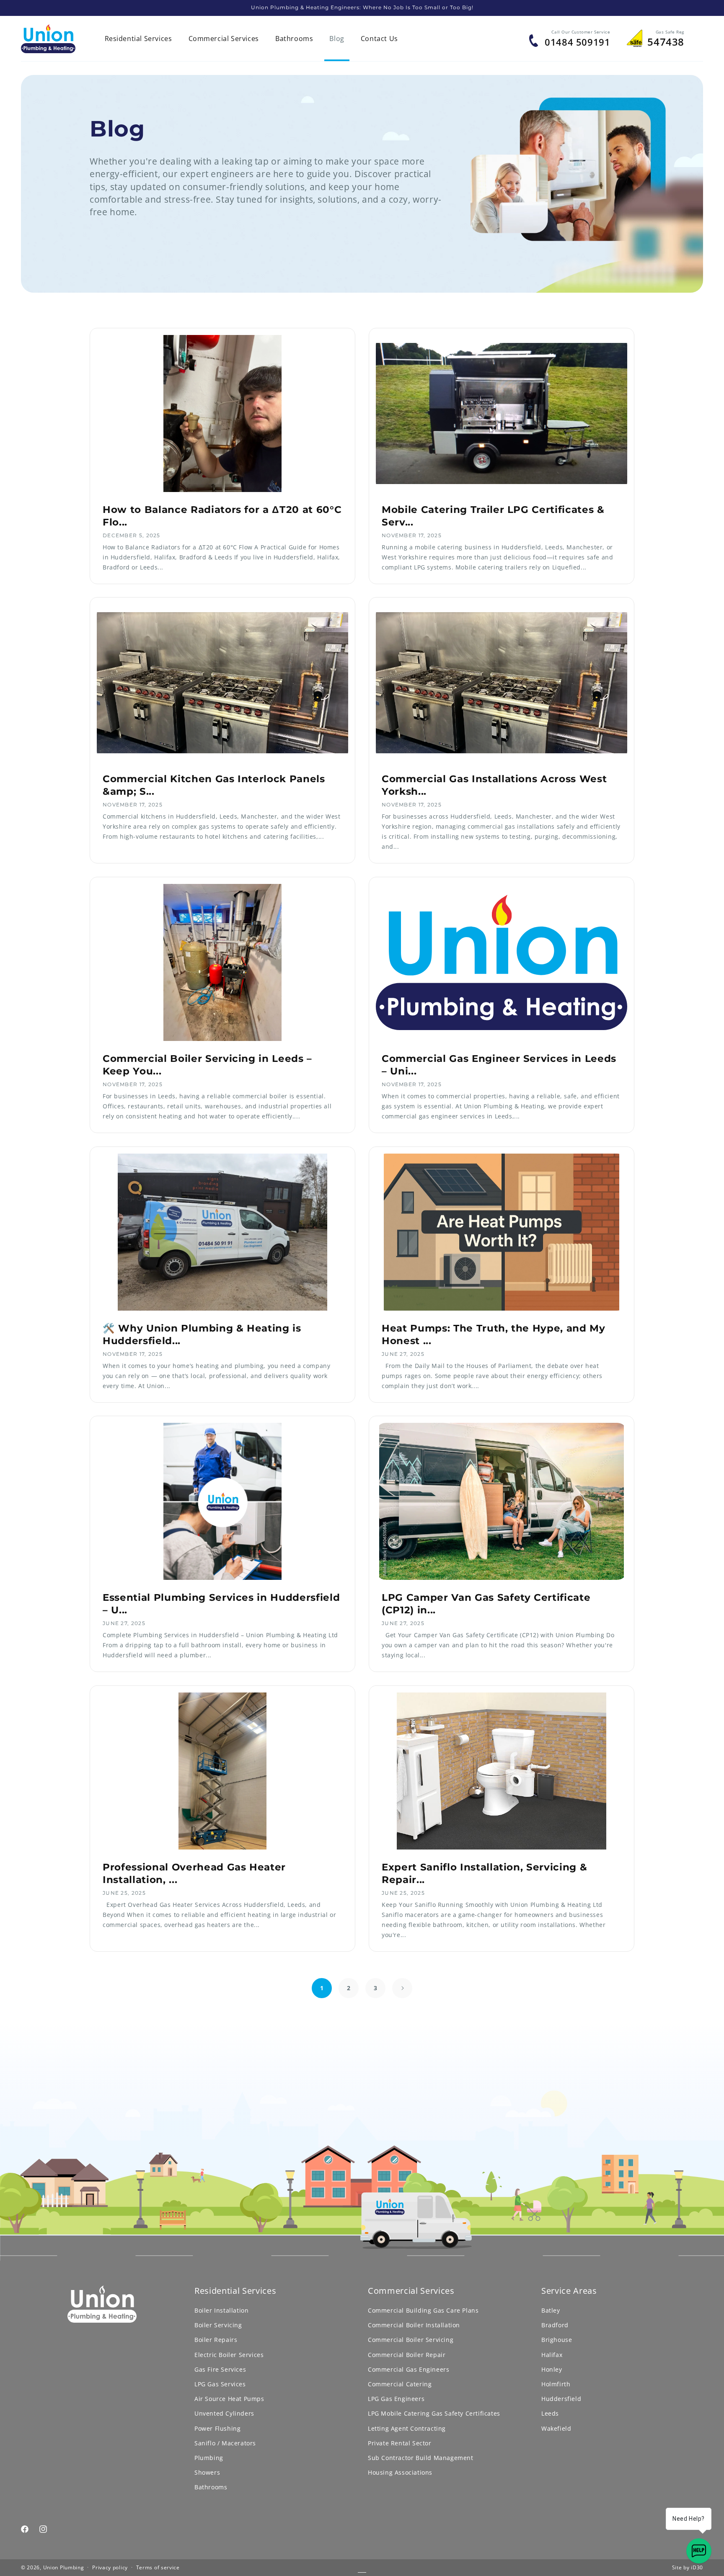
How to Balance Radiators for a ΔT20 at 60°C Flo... (222, 516)
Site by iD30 (688, 2567)
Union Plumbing (64, 2567)
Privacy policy (110, 2567)
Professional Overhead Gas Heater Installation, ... (194, 1873)
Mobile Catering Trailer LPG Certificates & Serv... (493, 516)
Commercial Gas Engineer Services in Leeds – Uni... (499, 1065)
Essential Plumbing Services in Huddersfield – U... (221, 1604)
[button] (138, 39)
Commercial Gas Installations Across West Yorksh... (494, 785)
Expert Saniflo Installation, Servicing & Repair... (484, 1873)
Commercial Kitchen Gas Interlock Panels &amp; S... (214, 785)
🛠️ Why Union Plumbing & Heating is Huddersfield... (202, 1334)
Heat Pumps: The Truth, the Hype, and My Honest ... (494, 1334)
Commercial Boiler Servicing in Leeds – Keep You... (207, 1065)
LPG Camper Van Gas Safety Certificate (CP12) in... (486, 1604)
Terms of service (158, 2567)
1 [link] (322, 1988)
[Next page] (402, 1988)
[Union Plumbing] (48, 39)
